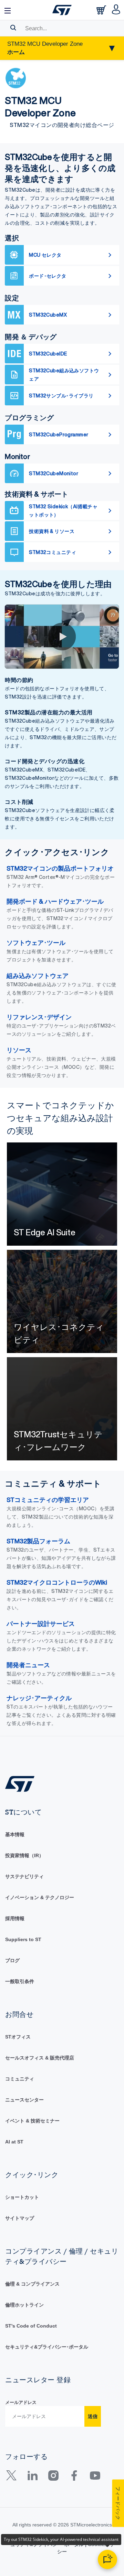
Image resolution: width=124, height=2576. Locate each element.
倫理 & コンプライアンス (32, 2284)
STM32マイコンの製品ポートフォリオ (60, 868)
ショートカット (22, 2197)
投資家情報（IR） (24, 1855)
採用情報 (15, 1918)
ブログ (12, 1960)
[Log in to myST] (116, 10)
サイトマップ (20, 2218)
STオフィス (18, 2037)
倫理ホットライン (24, 2305)
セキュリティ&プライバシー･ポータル (47, 2347)
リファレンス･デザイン (39, 1017)
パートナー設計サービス (41, 1624)
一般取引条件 (20, 1981)
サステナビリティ (24, 1876)
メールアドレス (21, 2402)
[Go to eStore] (102, 12)
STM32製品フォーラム (38, 1541)
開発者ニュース (28, 1665)
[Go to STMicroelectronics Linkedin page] (32, 2478)
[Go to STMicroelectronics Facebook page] (74, 2478)
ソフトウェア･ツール (36, 943)
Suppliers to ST (23, 1939)
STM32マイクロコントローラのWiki (57, 1582)
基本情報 (15, 1834)
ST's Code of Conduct (31, 2326)
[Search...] (13, 28)
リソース (19, 1050)
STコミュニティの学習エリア (48, 1500)
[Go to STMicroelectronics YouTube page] (95, 2478)
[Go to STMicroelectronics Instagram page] (53, 2478)
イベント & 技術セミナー (32, 2121)
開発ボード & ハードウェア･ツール (55, 901)
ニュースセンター (24, 2100)
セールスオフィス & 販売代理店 (40, 2058)
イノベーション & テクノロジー (40, 1897)
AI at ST (14, 2142)
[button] (8, 10)
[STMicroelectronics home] (62, 10)
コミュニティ (20, 2079)
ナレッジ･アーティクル (39, 1698)
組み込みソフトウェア (38, 976)
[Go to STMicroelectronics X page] (13, 2478)
